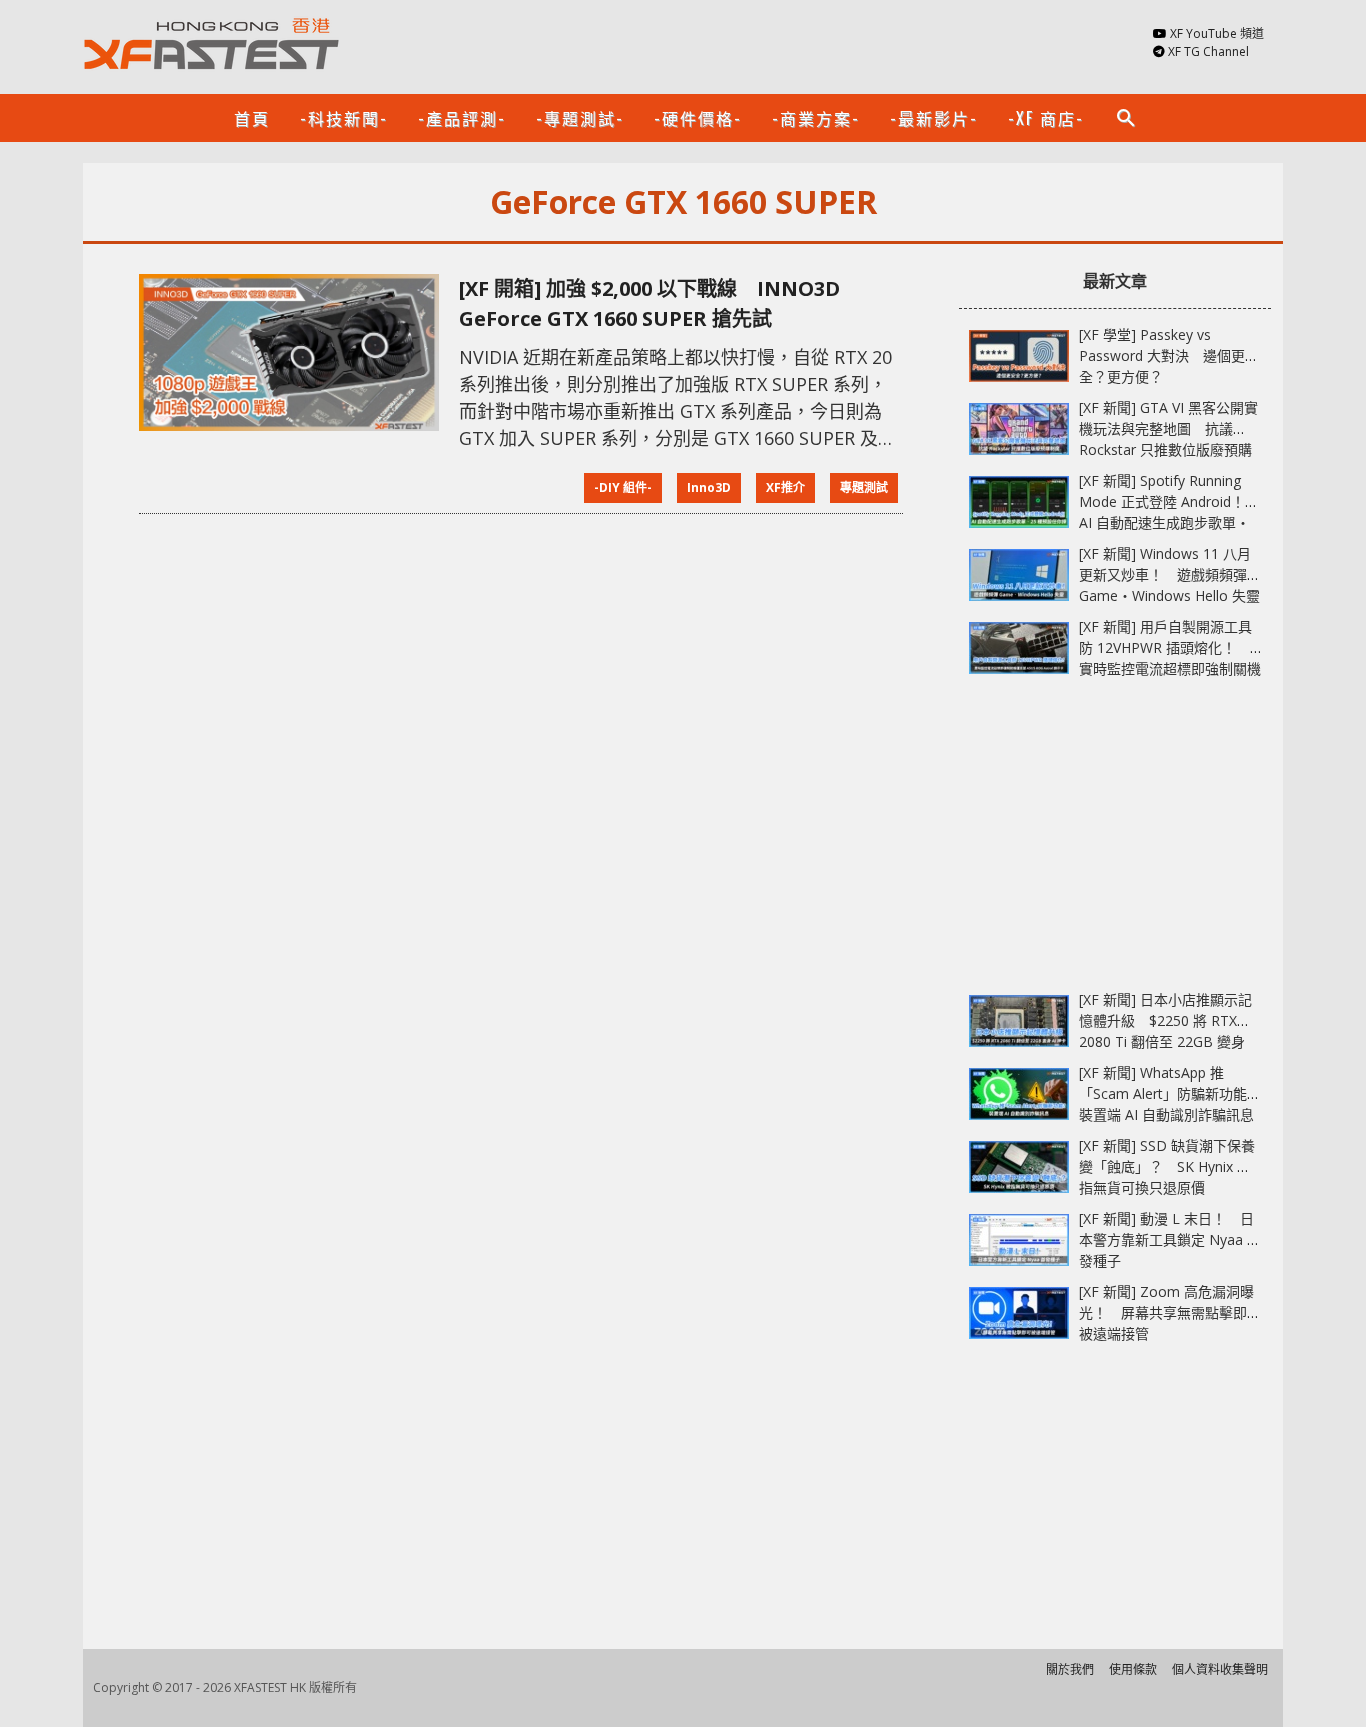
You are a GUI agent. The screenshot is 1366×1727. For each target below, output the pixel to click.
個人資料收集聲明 (1220, 1669)
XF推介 (785, 487)
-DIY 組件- (623, 487)
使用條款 (1133, 1669)
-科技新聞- (344, 118)
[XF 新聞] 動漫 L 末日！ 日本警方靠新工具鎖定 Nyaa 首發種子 (1170, 1239)
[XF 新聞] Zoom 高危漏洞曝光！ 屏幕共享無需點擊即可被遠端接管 (1170, 1312)
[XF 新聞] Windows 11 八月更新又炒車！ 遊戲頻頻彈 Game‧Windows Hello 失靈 (1169, 574)
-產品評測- (462, 118)
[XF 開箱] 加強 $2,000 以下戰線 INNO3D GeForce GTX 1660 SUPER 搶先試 (649, 303)
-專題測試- (580, 118)
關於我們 (1070, 1669)
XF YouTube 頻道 (1217, 33)
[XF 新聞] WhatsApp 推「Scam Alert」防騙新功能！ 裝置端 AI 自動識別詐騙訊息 (1177, 1093)
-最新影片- (934, 118)
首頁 (252, 118)
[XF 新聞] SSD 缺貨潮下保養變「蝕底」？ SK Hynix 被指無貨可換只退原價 (1167, 1166)
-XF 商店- (1046, 118)
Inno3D (709, 487)
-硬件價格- (698, 118)
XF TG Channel (1208, 51)
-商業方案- (816, 118)
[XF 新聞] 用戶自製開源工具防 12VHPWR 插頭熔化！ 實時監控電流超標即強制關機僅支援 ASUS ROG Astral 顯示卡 (1170, 668)
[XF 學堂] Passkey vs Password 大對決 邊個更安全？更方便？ (1169, 355)
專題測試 (864, 487)
